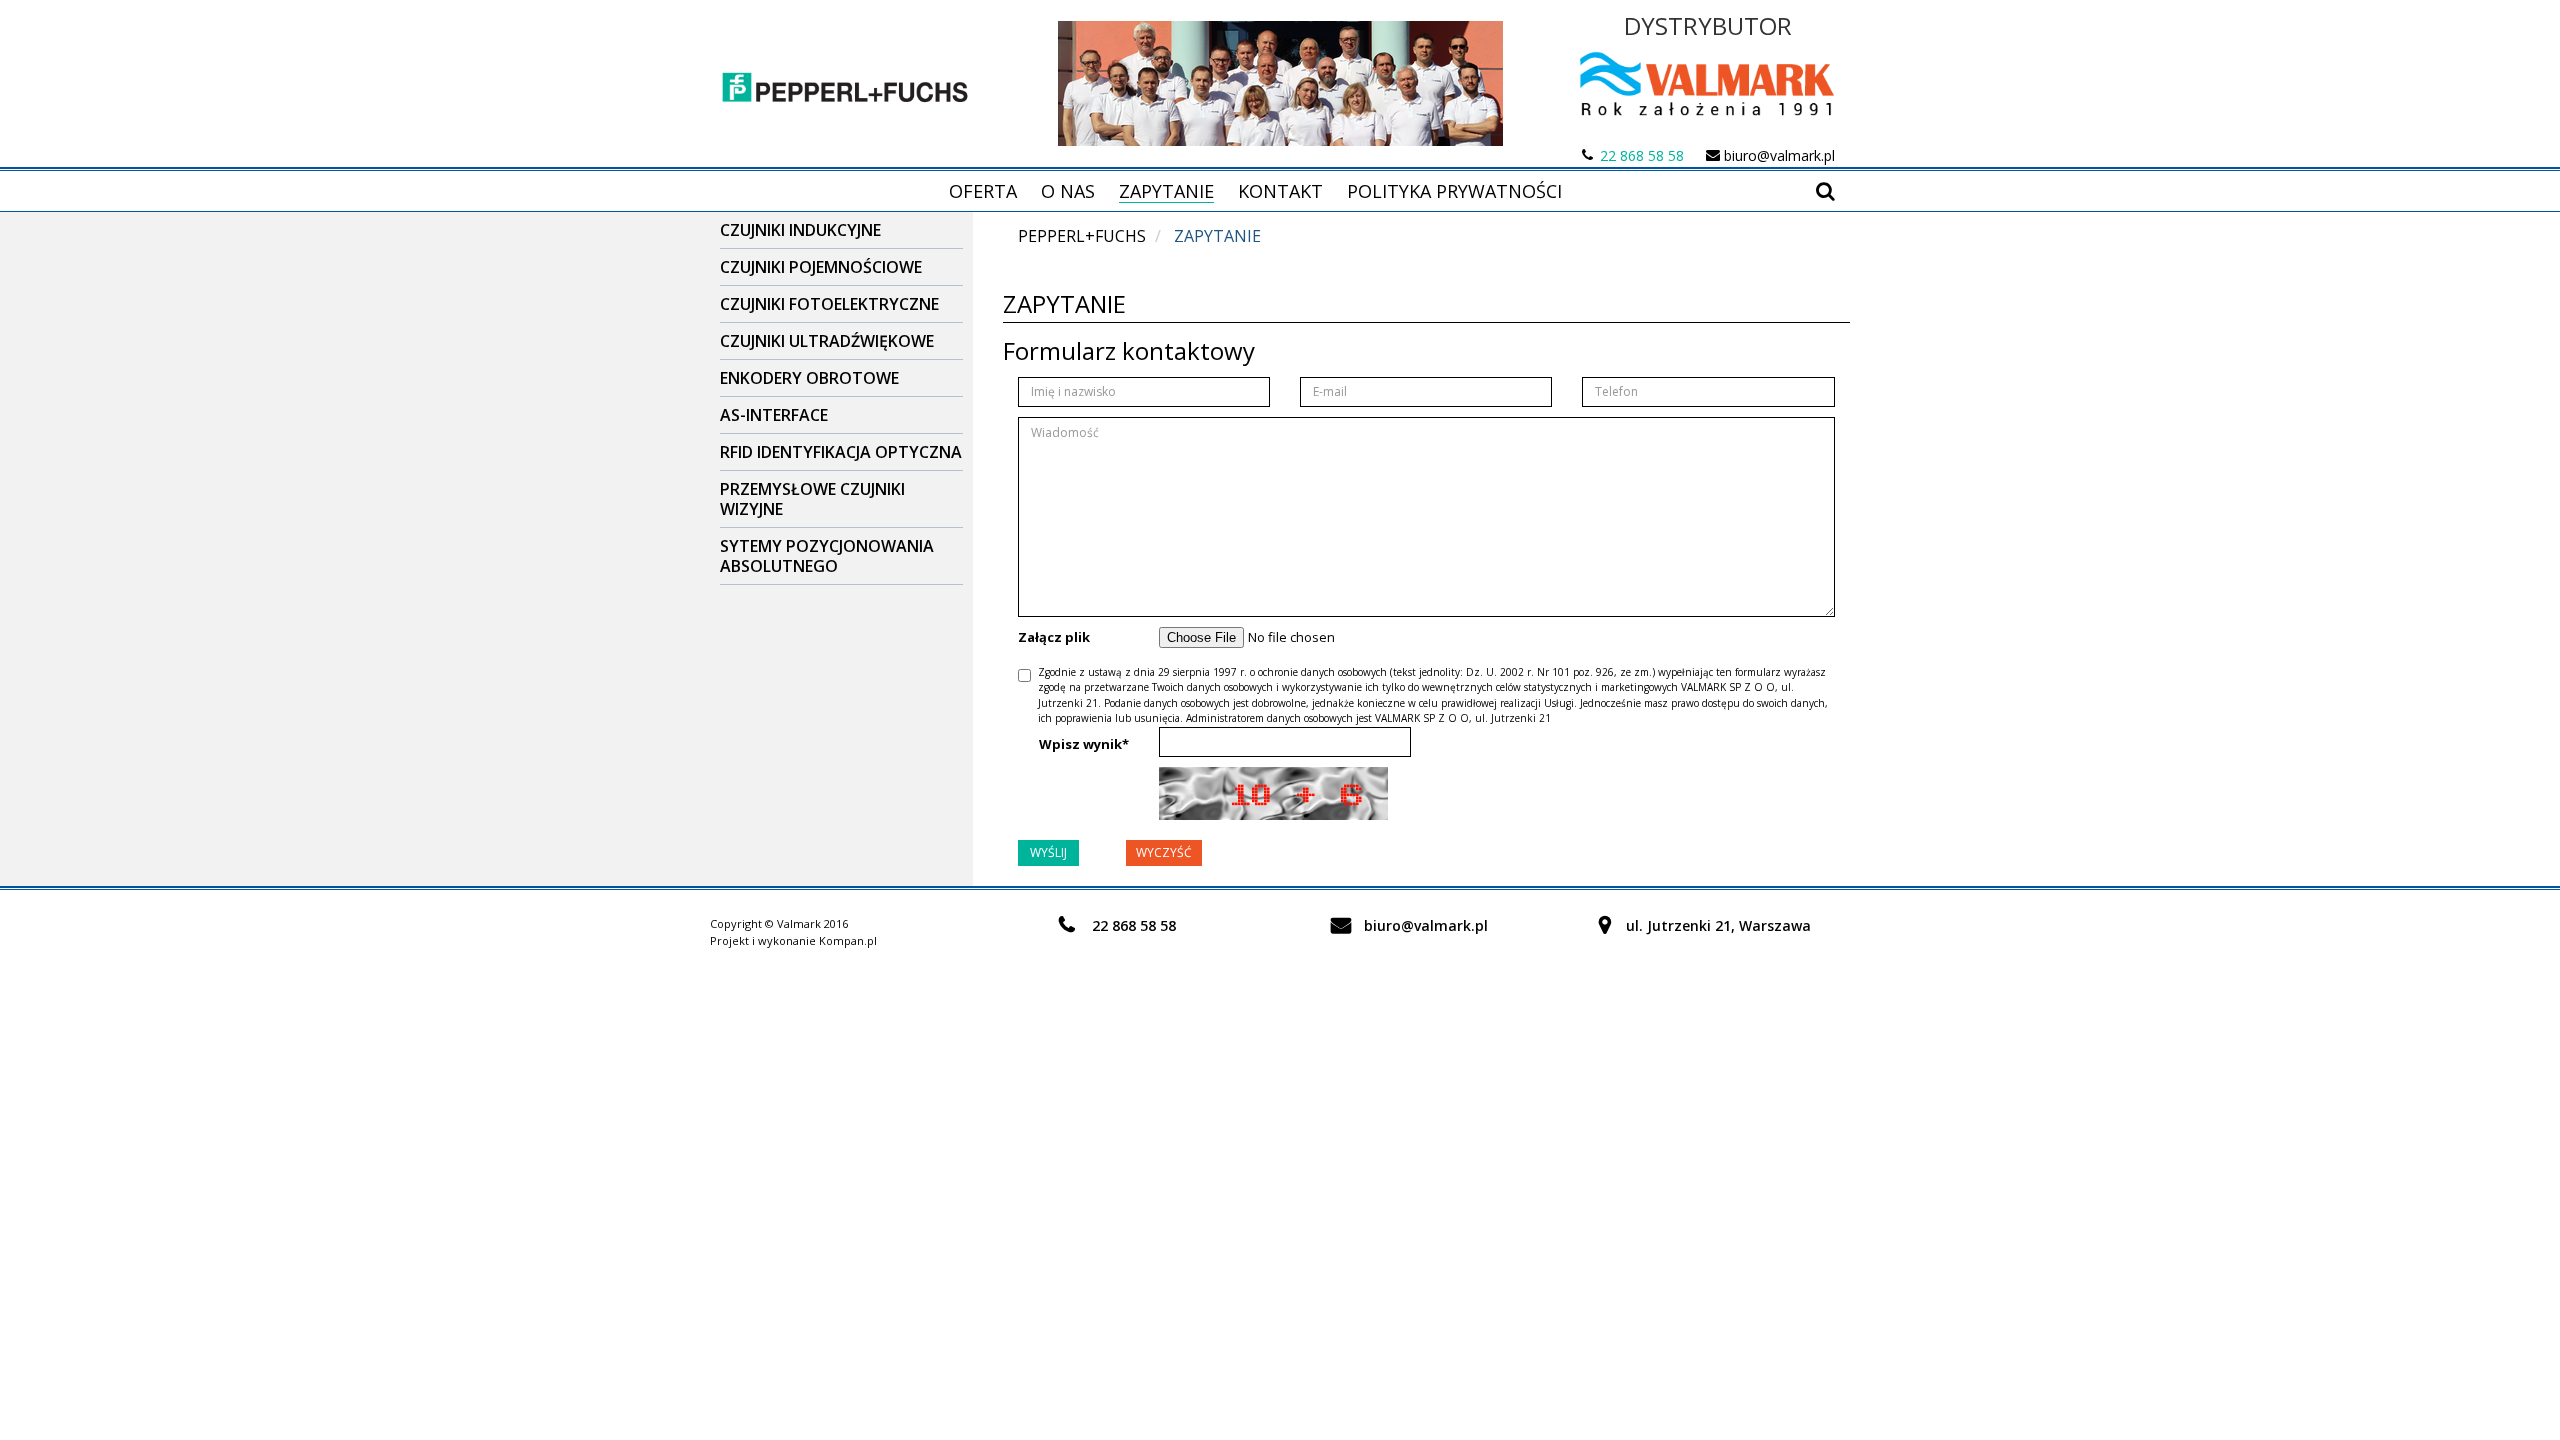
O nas (1068, 191)
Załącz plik (1054, 637)
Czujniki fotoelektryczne (829, 304)
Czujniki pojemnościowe (821, 267)
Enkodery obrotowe (809, 378)
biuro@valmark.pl (1779, 155)
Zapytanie (1166, 191)
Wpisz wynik (1084, 744)
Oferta (983, 191)
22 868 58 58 (1642, 155)
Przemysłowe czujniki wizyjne (812, 499)
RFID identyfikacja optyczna (841, 452)
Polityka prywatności (1454, 191)
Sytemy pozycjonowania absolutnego (827, 556)
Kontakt (1280, 191)
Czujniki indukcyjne (800, 230)
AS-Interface (774, 415)
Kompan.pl (848, 940)
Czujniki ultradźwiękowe (827, 341)
